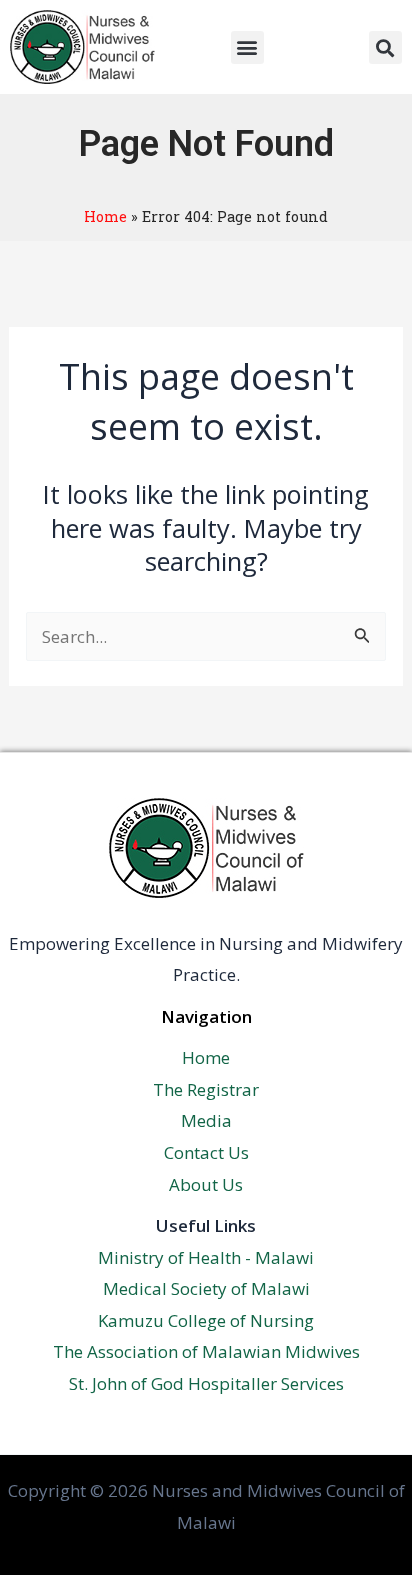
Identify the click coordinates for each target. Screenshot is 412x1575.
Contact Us (206, 1152)
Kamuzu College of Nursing (206, 1320)
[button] (247, 47)
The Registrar (206, 1089)
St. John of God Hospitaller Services (206, 1383)
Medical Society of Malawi (206, 1288)
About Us (206, 1184)
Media (206, 1120)
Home (105, 216)
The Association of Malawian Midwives (206, 1351)
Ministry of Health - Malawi (206, 1257)
